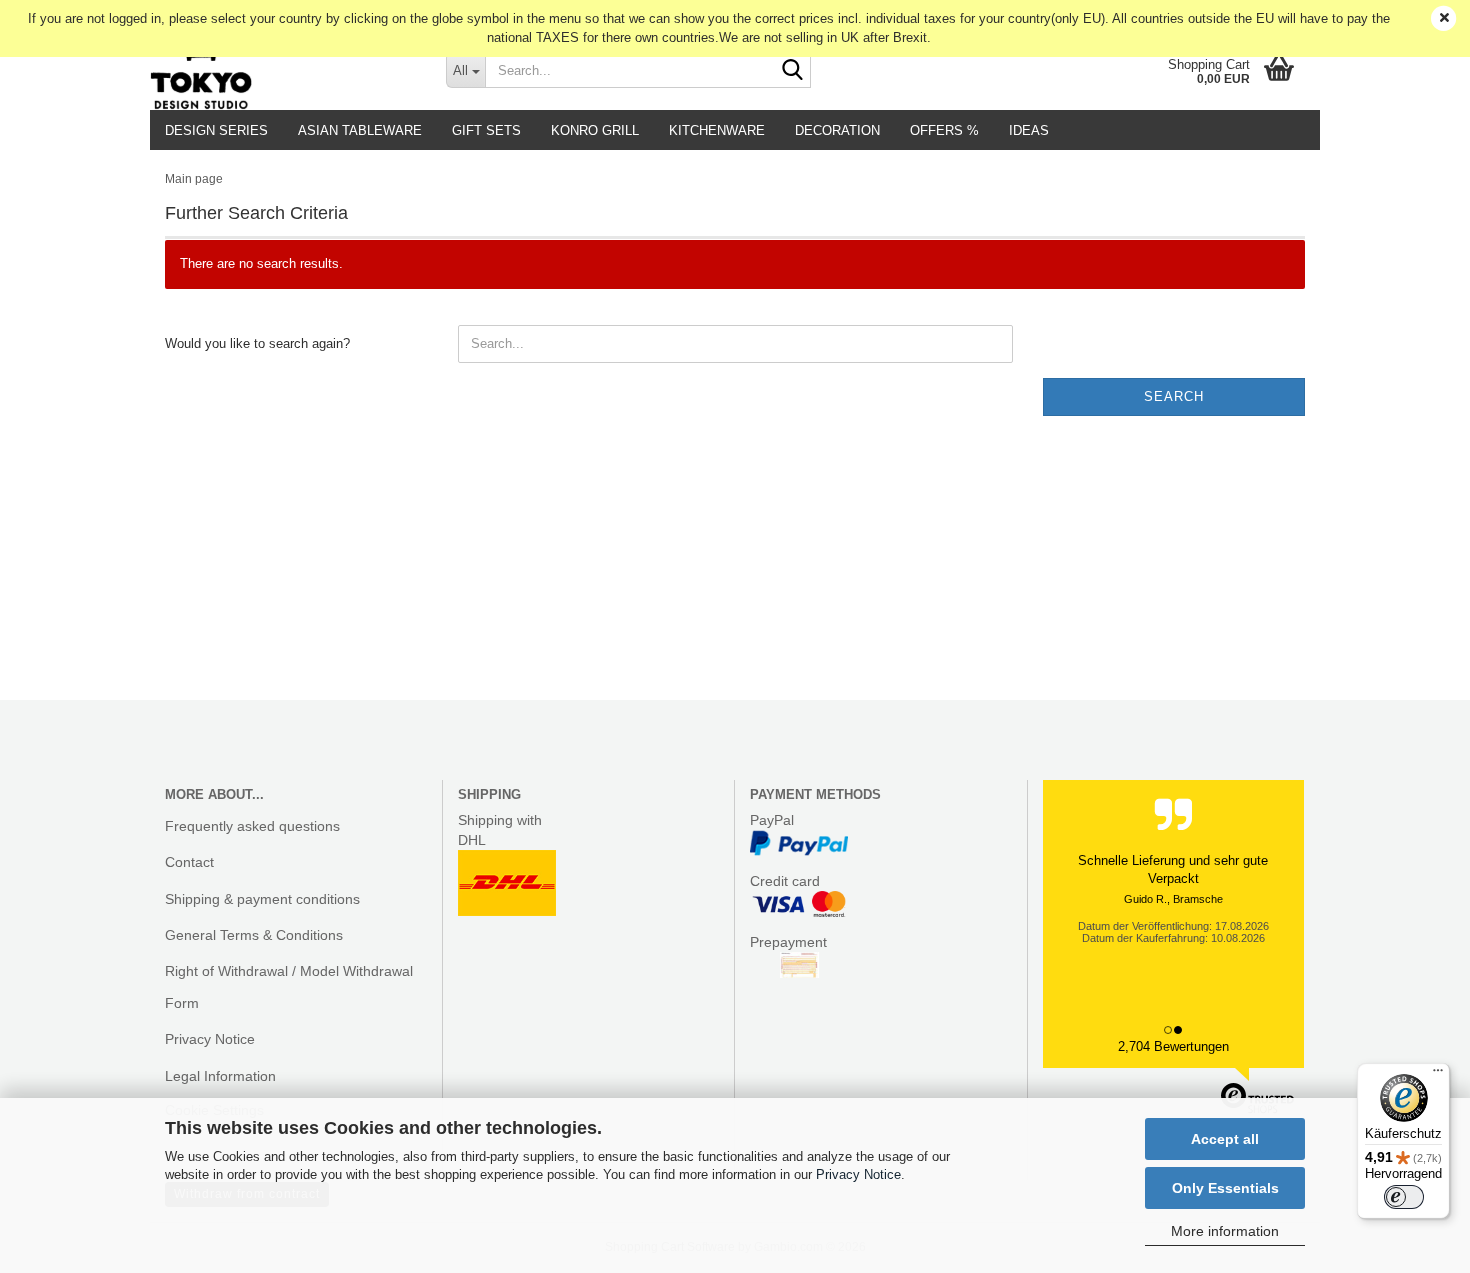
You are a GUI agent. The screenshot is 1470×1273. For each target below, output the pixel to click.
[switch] (1404, 1197)
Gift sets (486, 130)
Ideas (1029, 130)
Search (1174, 396)
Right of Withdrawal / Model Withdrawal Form (289, 987)
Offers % (944, 130)
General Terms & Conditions (254, 935)
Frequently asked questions (252, 826)
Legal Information (220, 1076)
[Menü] (1438, 1075)
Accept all (1225, 1139)
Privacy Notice (858, 1174)
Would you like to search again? (257, 343)
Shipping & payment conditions (262, 899)
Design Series (216, 130)
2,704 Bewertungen (1173, 1046)
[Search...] (792, 71)
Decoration (837, 130)
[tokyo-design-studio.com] (283, 70)
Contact (189, 862)
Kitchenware (717, 130)
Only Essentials (1225, 1188)
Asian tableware (360, 130)
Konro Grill (595, 130)
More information (1225, 1231)
